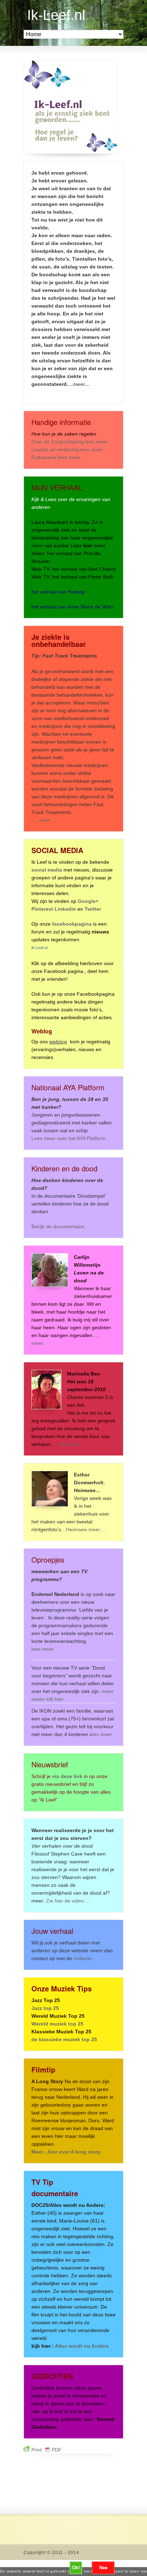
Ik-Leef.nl (56, 15)
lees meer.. (71, 1444)
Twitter (93, 909)
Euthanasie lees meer (56, 457)
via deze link (67, 1776)
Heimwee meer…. (86, 1529)
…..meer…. (44, 820)
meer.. (39, 1343)
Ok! (76, 2568)
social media (47, 870)
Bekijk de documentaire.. (59, 1226)
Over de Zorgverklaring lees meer (70, 442)
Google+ (88, 901)
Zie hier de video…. (68, 1901)
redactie (83, 1958)
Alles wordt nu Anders (82, 2346)
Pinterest (43, 909)
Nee (103, 2568)
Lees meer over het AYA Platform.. (70, 1138)
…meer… (79, 384)
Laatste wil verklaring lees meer (67, 449)
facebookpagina (72, 924)
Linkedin (65, 909)
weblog (58, 1042)
